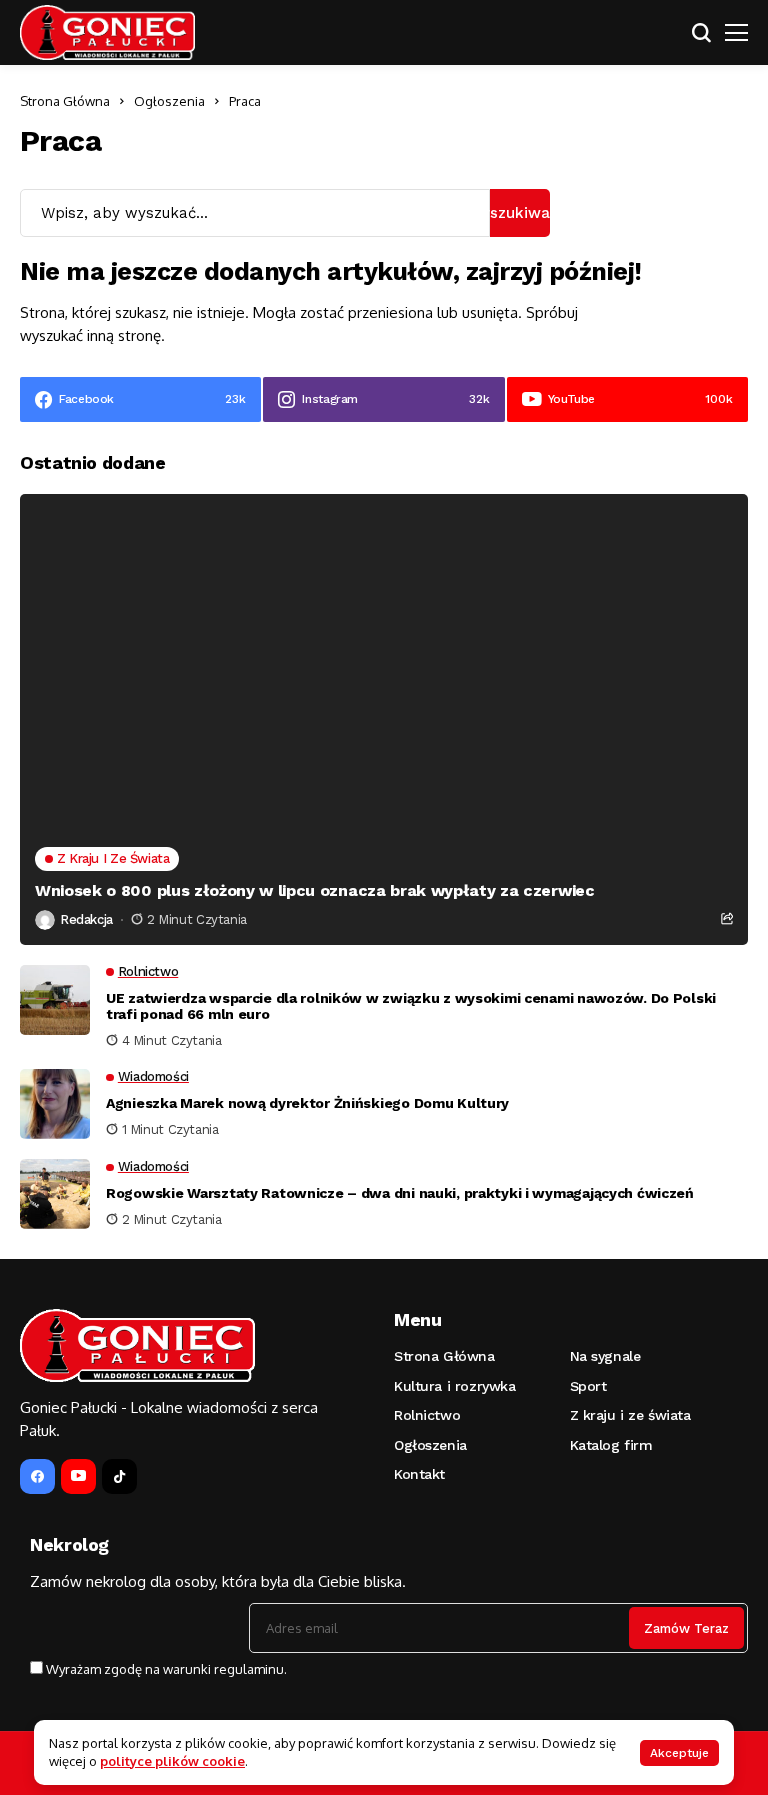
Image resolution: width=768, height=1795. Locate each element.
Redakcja (86, 919)
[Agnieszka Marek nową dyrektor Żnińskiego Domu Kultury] (55, 1104)
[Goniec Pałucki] (107, 32)
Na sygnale (605, 1356)
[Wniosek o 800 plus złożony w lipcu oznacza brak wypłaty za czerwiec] (384, 719)
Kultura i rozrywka (454, 1386)
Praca (245, 101)
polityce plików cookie (172, 1761)
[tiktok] (119, 1476)
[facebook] (37, 1476)
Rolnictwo (427, 1415)
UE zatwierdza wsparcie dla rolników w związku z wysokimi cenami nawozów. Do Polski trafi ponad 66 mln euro (411, 1006)
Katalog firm (611, 1445)
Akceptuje (679, 1753)
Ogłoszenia (169, 101)
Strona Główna (65, 101)
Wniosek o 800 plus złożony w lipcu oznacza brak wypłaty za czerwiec (315, 890)
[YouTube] (78, 1476)
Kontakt (419, 1474)
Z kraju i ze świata (630, 1415)
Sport (588, 1386)
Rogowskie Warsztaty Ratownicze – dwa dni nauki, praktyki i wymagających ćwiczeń (400, 1193)
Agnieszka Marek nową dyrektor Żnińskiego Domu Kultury (307, 1103)
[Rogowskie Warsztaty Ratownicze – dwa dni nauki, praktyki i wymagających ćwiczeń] (55, 1194)
